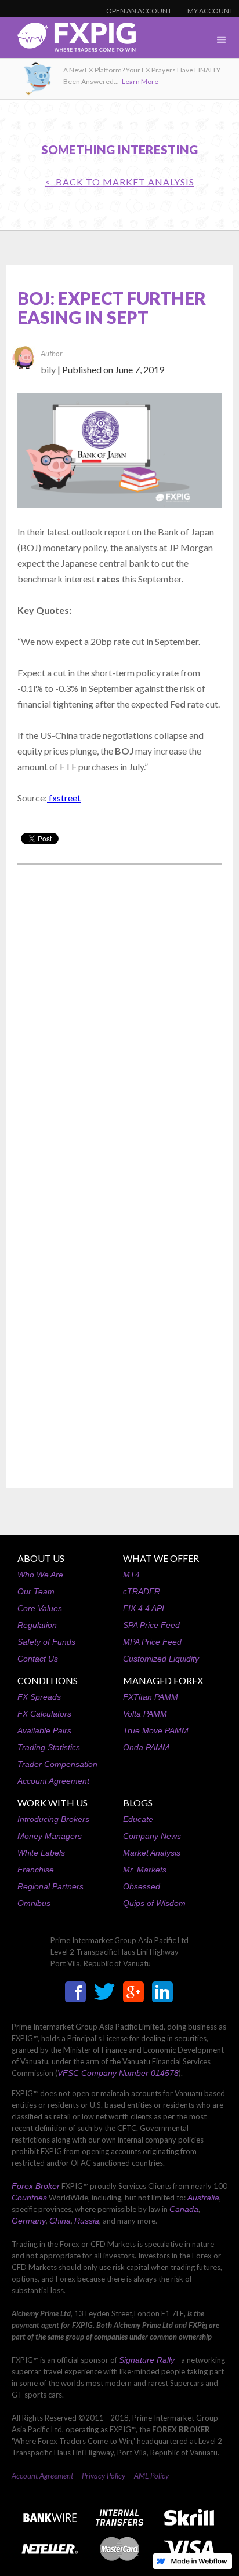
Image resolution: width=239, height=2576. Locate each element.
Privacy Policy (104, 2476)
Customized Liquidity (161, 1659)
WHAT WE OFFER (161, 1558)
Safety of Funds (46, 1642)
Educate (138, 1819)
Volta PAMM (145, 1714)
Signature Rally (147, 2360)
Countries (29, 2198)
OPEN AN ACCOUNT (139, 11)
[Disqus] (119, 1021)
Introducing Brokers (53, 1819)
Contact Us (38, 1659)
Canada (184, 2209)
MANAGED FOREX (163, 1680)
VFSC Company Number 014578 (118, 2073)
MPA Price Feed (152, 1642)
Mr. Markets (145, 1870)
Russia (87, 2221)
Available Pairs (44, 1730)
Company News (152, 1836)
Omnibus (34, 1903)
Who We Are (40, 1575)
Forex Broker (36, 2186)
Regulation (37, 1625)
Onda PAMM (146, 1747)
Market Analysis (152, 1853)
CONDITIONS (48, 1680)
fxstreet (64, 798)
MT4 (131, 1575)
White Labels (41, 1853)
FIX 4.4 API (144, 1608)
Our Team (36, 1591)
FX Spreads (39, 1697)
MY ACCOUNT (210, 11)
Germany (29, 2221)
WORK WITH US (52, 1803)
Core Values (40, 1608)
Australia (203, 2198)
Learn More (140, 81)
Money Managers (50, 1836)
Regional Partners (50, 1886)
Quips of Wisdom (154, 1903)
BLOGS (138, 1803)
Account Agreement (53, 1781)
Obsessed (142, 1886)
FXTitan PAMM (151, 1697)
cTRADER (142, 1591)
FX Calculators (44, 1714)
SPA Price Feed (151, 1625)
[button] (222, 40)
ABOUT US (41, 1558)
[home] (68, 40)
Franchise (36, 1870)
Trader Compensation (57, 1764)
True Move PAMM (156, 1730)
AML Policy (151, 2476)
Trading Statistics (49, 1747)
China (60, 2221)
